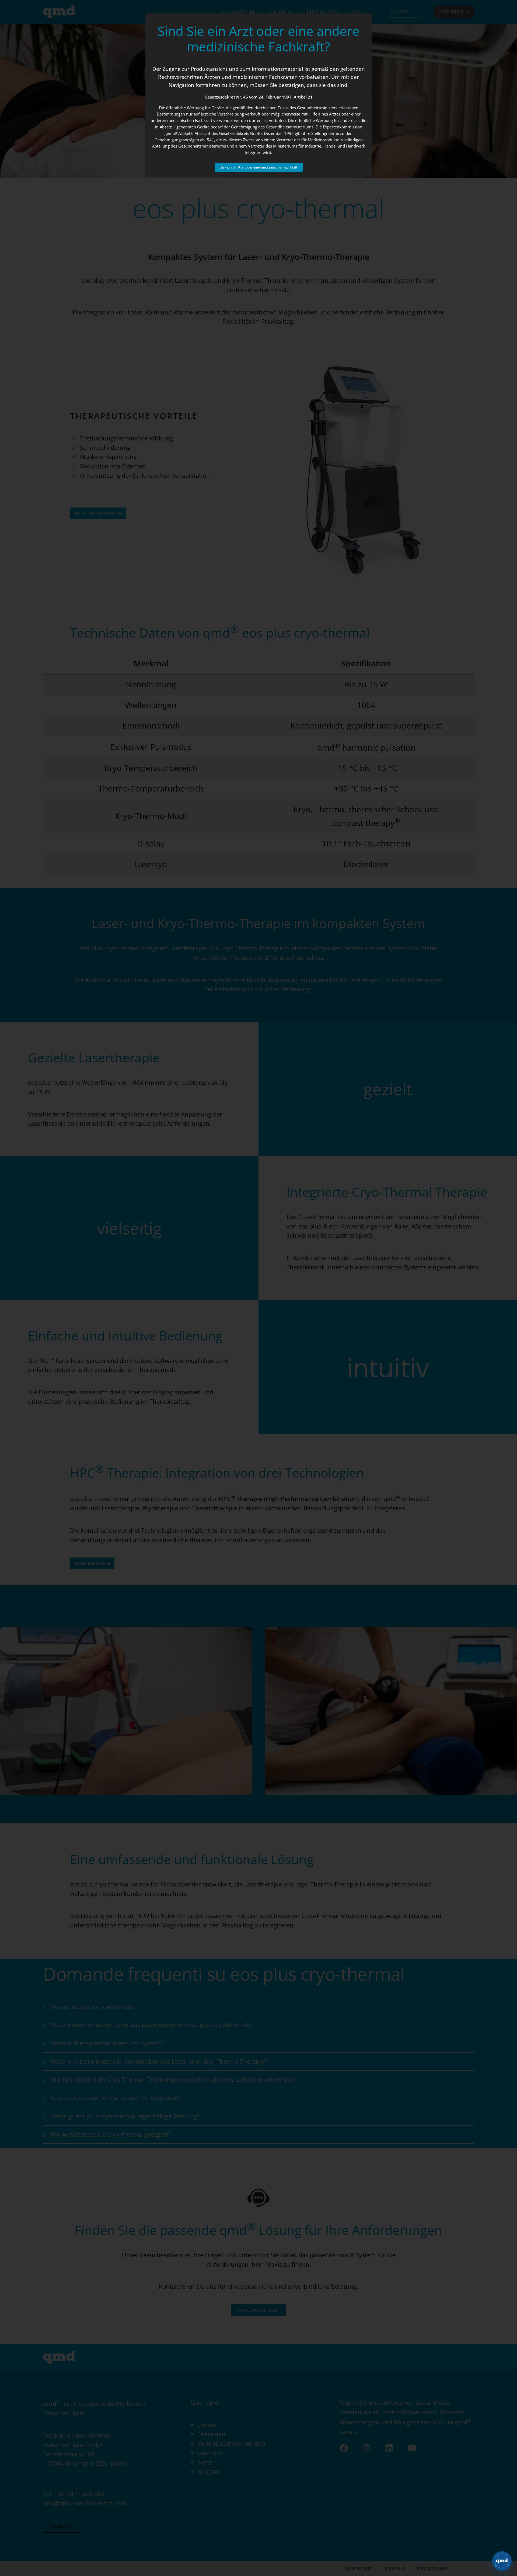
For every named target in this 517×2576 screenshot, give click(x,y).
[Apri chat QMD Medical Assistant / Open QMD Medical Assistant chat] (502, 2561)
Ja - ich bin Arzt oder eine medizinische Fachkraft (259, 167)
